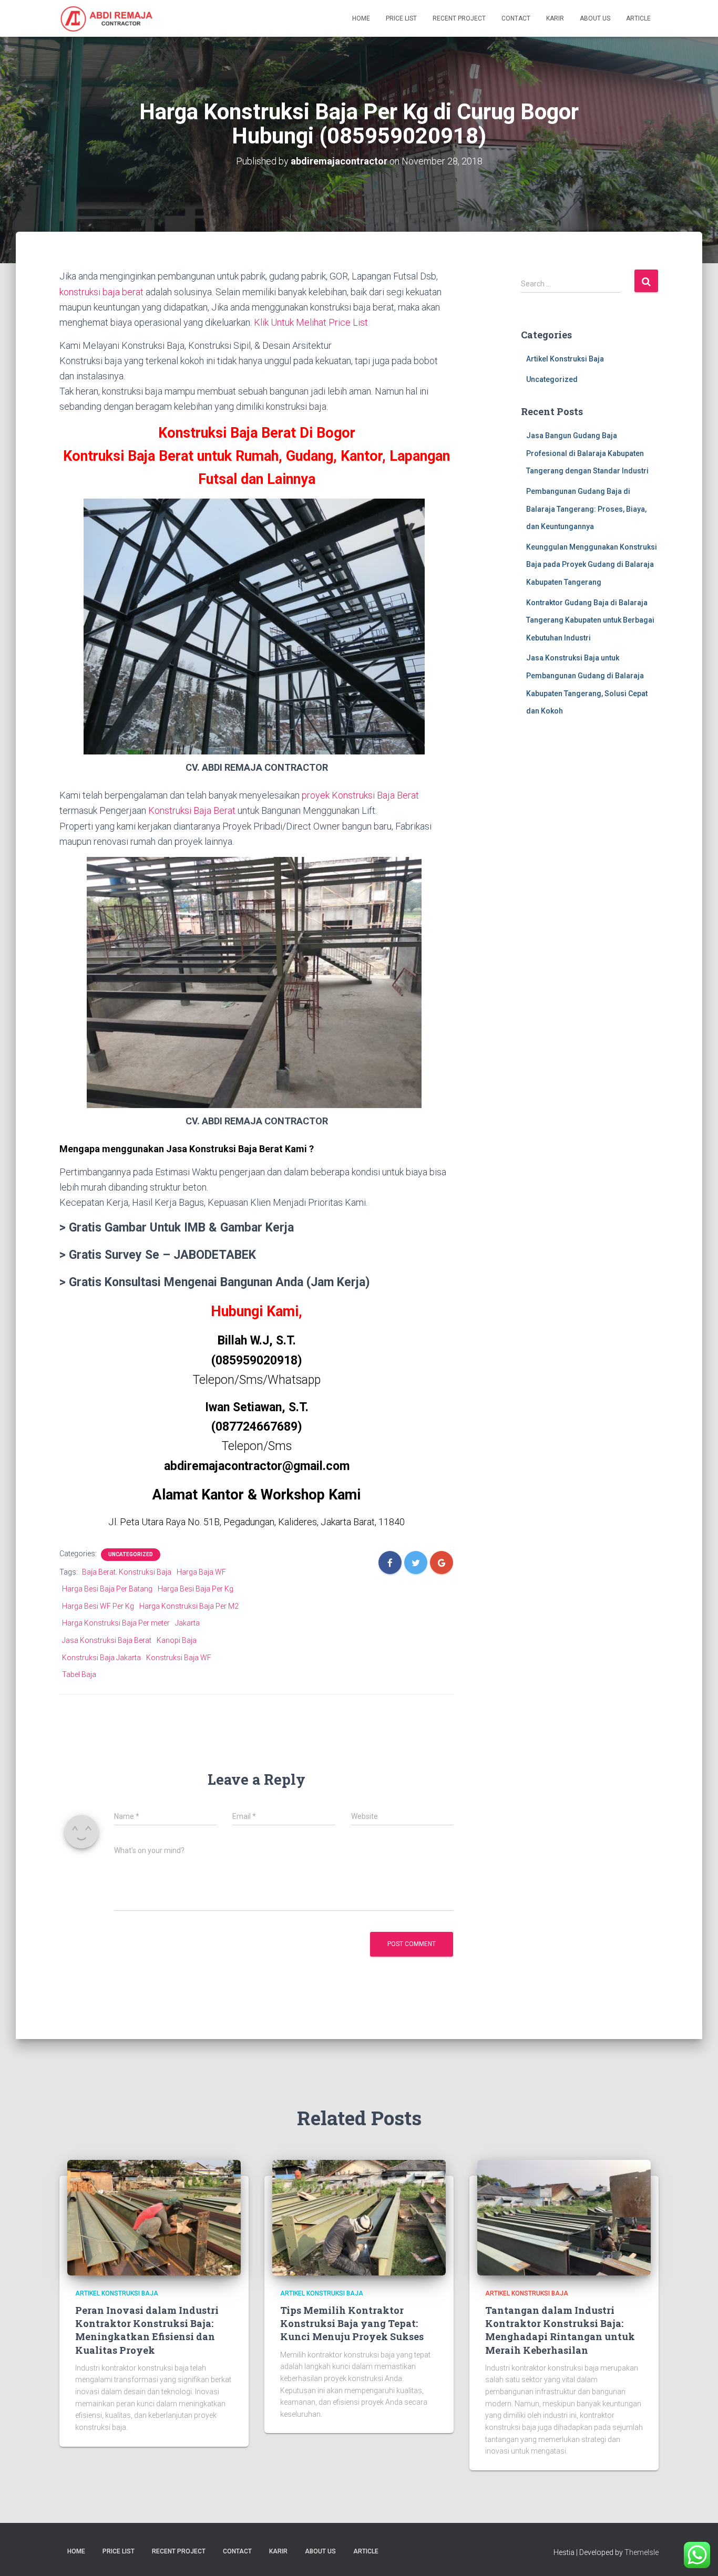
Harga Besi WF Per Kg (98, 1606)
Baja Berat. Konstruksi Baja (127, 1572)
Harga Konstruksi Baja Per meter (116, 1623)
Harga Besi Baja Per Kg (196, 1589)
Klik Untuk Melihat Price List (311, 322)
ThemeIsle (642, 2552)
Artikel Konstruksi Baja (565, 359)
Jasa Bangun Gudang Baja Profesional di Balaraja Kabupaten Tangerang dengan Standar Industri (587, 453)
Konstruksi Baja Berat (192, 810)
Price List (401, 18)
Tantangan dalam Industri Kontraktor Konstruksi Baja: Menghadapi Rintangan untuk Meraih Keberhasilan (560, 2330)
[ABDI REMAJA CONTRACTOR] (107, 18)
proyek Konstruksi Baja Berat (360, 795)
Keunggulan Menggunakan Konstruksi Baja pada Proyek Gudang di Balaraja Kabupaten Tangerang (592, 565)
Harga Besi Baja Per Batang (107, 1589)
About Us (595, 18)
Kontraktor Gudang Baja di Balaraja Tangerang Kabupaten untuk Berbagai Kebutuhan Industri (590, 620)
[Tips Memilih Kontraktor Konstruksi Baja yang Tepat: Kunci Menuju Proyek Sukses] (359, 2217)
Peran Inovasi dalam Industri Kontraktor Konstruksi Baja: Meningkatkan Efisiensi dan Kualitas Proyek (147, 2330)
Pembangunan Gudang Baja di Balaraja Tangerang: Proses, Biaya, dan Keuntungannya (586, 509)
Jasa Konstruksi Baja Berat (107, 1640)
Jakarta (187, 1623)
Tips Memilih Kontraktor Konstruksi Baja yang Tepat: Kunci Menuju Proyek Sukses (352, 2323)
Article (638, 18)
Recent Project (459, 18)
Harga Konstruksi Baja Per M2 (189, 1606)
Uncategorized (131, 1554)
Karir (555, 18)
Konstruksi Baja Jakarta (101, 1658)
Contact (516, 18)
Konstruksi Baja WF (179, 1658)
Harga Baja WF (201, 1572)
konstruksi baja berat (101, 292)
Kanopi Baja (177, 1640)
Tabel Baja (79, 1674)
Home (361, 18)
